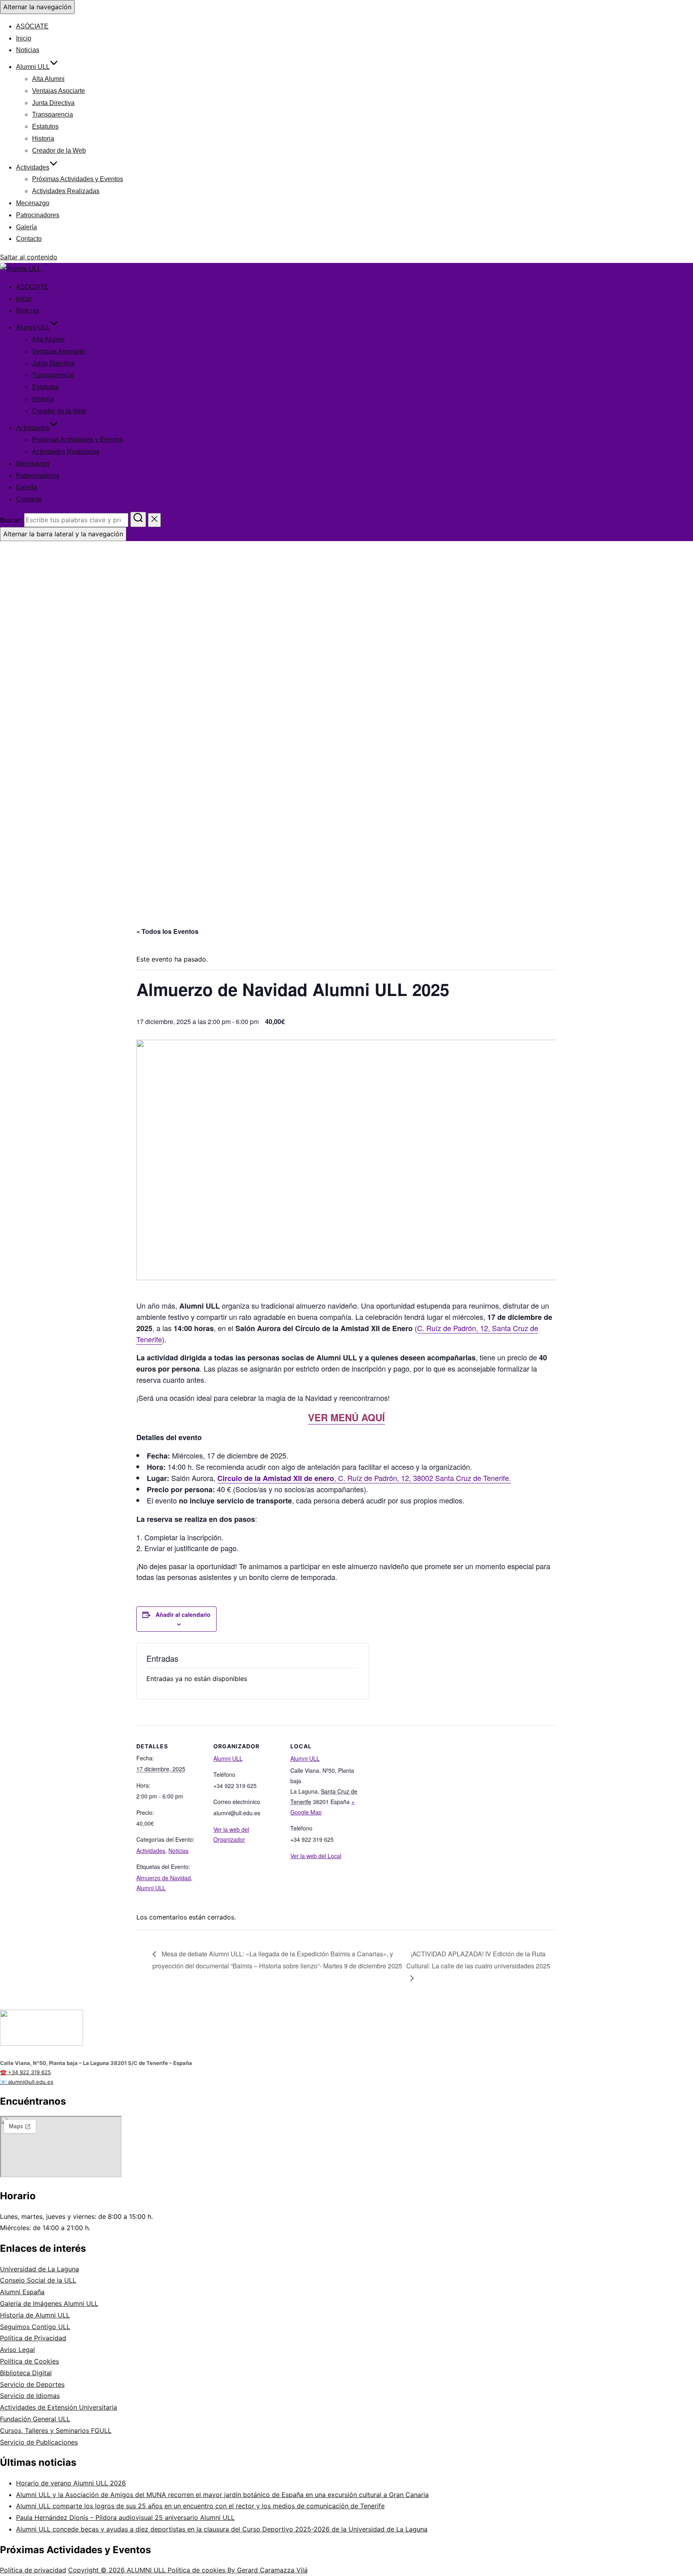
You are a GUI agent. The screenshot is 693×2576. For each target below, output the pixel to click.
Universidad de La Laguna (40, 2269)
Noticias (28, 50)
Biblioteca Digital (26, 2373)
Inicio (24, 38)
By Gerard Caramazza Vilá (267, 2570)
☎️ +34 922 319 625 (25, 2072)
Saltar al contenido (29, 257)
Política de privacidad (33, 2570)
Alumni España (22, 2292)
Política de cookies (198, 2570)
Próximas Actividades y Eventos (78, 179)
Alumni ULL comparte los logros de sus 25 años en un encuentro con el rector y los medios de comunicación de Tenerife (200, 2506)
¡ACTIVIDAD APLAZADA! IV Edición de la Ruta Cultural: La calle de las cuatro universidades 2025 (478, 1960)
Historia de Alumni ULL (35, 2315)
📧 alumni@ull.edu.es (27, 2082)
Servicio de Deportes (32, 2384)
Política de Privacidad (33, 2338)
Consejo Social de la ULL (38, 2280)
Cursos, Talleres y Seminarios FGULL (56, 2431)
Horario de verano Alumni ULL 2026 (71, 2483)
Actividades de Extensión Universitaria (59, 2407)
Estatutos (45, 126)
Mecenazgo (33, 203)
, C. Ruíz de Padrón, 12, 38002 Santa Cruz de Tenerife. (364, 1478)
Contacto (29, 239)
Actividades (33, 167)
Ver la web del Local (316, 1856)
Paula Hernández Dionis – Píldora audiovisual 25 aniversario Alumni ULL (125, 2517)
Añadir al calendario (183, 1614)
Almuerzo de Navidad (164, 1878)
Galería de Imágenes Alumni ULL (49, 2303)
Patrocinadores (38, 215)
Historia (43, 138)
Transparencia (53, 114)
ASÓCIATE (32, 26)
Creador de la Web (59, 151)
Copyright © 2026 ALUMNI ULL (118, 2570)
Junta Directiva (53, 103)
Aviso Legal (17, 2350)
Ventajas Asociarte (59, 91)
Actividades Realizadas (66, 191)
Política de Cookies (29, 2361)
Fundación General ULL (35, 2419)
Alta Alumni (48, 79)
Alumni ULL (33, 67)
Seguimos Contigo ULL (35, 2327)
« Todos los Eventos (167, 931)
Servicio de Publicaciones (39, 2442)
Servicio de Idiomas (30, 2396)
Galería (26, 227)
